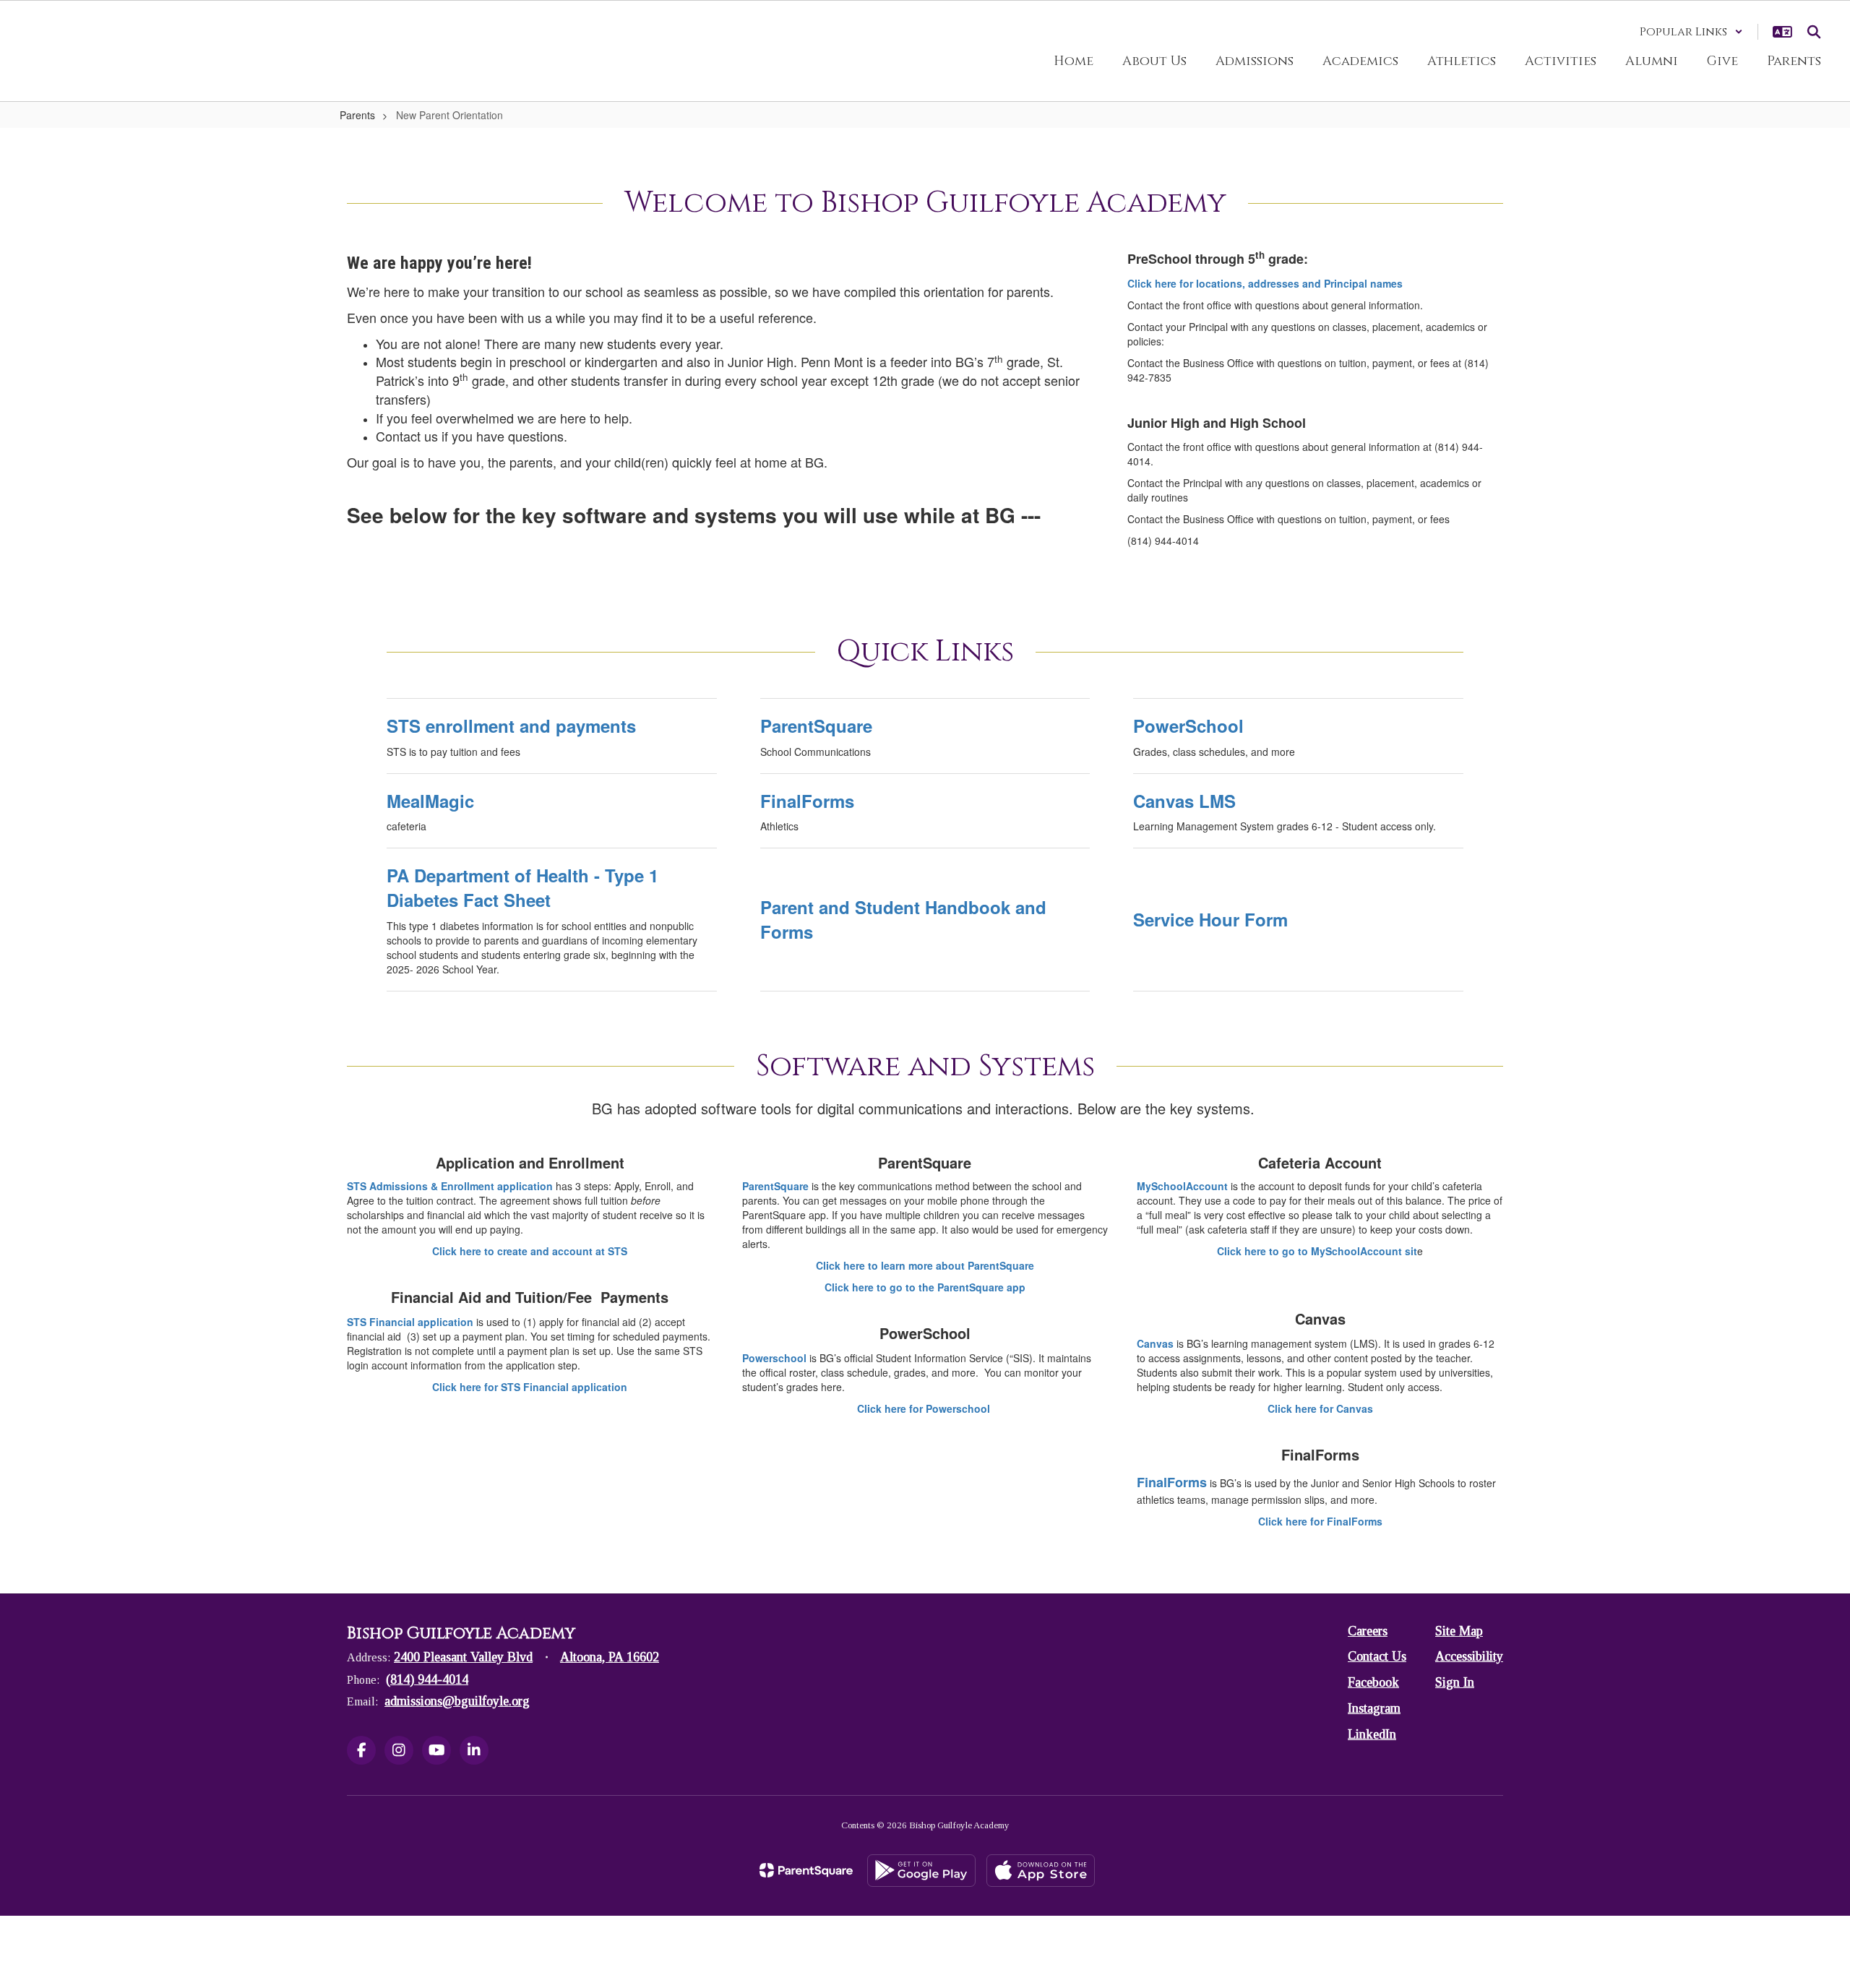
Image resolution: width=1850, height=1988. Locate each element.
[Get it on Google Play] (921, 1871)
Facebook (1373, 1682)
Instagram (1374, 1708)
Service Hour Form (1210, 919)
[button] (1691, 32)
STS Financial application (410, 1322)
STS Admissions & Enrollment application (450, 1186)
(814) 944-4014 (427, 1679)
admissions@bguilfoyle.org (457, 1701)
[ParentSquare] (806, 1870)
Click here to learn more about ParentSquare (925, 1265)
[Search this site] (1814, 32)
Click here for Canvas (1320, 1408)
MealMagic (430, 801)
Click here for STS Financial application (530, 1387)
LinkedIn (1372, 1734)
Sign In (1455, 1682)
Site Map (1459, 1631)
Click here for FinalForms (1320, 1521)
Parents (357, 115)
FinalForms (807, 801)
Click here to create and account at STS (530, 1251)
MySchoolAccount (1184, 1186)
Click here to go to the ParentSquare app (925, 1287)
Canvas (1157, 1343)
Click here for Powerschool (925, 1408)
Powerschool (776, 1358)
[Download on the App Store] (1041, 1871)
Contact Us (1377, 1656)
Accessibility (1469, 1656)
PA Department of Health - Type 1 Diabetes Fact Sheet (522, 887)
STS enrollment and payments (511, 726)
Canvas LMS (1184, 801)
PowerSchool (1188, 726)
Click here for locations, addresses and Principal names (1265, 283)
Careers (1368, 1631)
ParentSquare (816, 726)
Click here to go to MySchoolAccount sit (1317, 1251)
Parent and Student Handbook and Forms (903, 919)
